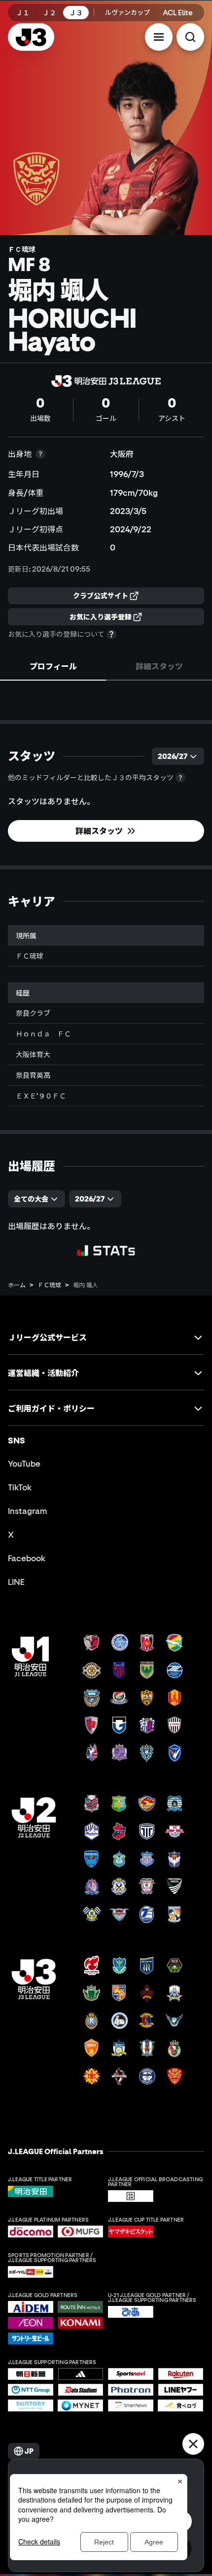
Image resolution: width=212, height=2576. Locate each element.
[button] (159, 37)
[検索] (190, 37)
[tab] (53, 666)
